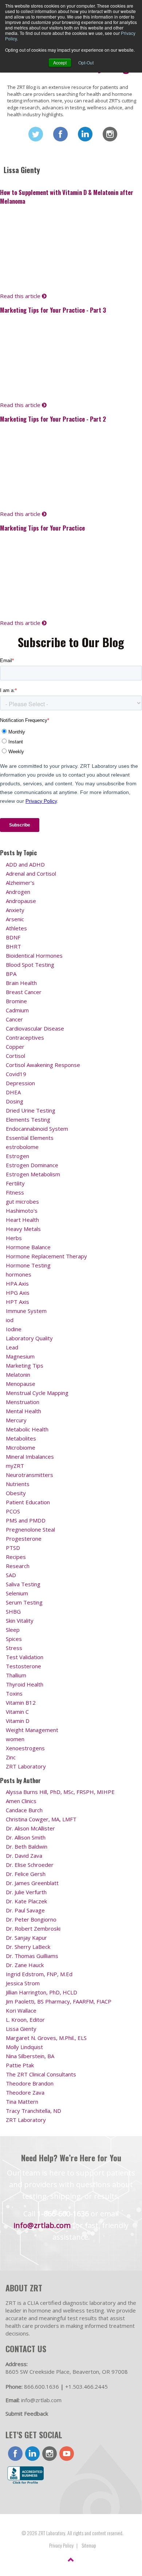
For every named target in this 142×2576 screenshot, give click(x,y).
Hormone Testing (28, 1265)
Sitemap (89, 2545)
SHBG (13, 1611)
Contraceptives (25, 1037)
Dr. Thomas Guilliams (32, 1956)
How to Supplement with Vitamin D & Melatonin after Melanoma (67, 196)
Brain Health (21, 983)
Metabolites (21, 1438)
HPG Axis (18, 1293)
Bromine (16, 1001)
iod (10, 1320)
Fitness (15, 1192)
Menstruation (23, 1402)
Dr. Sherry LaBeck (28, 1947)
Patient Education (28, 1502)
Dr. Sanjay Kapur (26, 1938)
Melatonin (18, 1375)
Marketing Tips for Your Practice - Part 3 (53, 310)
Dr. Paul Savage (25, 1910)
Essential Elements (30, 1138)
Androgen (18, 892)
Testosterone (23, 1666)
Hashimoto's (22, 1211)
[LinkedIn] (85, 134)
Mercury (16, 1420)
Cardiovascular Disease (35, 1028)
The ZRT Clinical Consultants (41, 2074)
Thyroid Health (25, 1684)
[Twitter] (36, 134)
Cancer (14, 1019)
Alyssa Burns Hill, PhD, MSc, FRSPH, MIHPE (60, 1792)
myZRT (15, 1466)
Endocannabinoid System (37, 1129)
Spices (14, 1639)
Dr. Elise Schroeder (30, 1865)
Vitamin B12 (21, 1703)
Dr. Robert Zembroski (33, 1928)
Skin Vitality (20, 1621)
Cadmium (17, 1010)
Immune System (26, 1311)
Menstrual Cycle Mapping (37, 1393)
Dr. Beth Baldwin (27, 1846)
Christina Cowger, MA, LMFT (41, 1819)
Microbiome (21, 1447)
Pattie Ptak (20, 2065)
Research (18, 1566)
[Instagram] (110, 134)
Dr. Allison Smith (26, 1837)
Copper (15, 1047)
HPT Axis (17, 1302)
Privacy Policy (61, 2545)
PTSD (13, 1548)
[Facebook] (60, 134)
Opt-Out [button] (86, 62)
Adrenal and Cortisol (31, 873)
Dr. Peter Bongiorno (31, 1919)
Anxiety (15, 910)
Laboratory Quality (29, 1338)
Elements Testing (28, 1119)
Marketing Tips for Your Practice (42, 528)
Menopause (21, 1384)
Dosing (15, 1101)
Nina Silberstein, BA (30, 2056)
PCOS (13, 1511)
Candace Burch (24, 1810)
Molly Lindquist (24, 2047)
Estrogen (17, 1156)
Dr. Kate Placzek (26, 1901)
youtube (67, 2454)
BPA (11, 974)
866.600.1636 (42, 2387)
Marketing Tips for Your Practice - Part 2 (53, 419)
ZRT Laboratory (26, 1766)
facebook (15, 2454)
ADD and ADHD (25, 864)
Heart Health (22, 1220)
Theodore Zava (25, 2092)
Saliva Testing (23, 1584)
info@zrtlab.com (42, 2225)
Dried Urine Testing (31, 1110)
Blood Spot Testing (30, 965)
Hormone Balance (28, 1247)
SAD (11, 1575)
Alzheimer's (20, 883)
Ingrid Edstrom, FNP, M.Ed (39, 1974)
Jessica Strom (23, 1983)
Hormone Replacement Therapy (46, 1256)
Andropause (21, 901)
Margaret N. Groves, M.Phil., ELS (46, 2038)
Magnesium (20, 1356)
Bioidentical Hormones (34, 955)
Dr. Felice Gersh (26, 1874)
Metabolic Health (27, 1429)
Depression (20, 1083)
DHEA (13, 1092)
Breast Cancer (24, 992)
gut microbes (22, 1201)
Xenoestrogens (25, 1748)
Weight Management (32, 1730)
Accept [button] (60, 62)
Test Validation (25, 1657)
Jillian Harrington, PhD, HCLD (42, 1992)
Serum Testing (24, 1602)
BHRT (13, 946)
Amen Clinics (21, 1801)
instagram (50, 2454)
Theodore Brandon (30, 2083)
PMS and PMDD (26, 1520)
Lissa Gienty (21, 2029)
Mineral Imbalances (30, 1457)
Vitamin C (17, 1712)
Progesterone (24, 1539)
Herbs (14, 1238)
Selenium (17, 1593)
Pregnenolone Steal (30, 1529)
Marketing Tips (25, 1365)
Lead (12, 1347)
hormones (19, 1274)
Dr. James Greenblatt (32, 1883)
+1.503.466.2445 (86, 2387)
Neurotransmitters (29, 1475)
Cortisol (15, 1056)
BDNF (13, 937)
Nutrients (18, 1484)
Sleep (13, 1630)
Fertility (15, 1183)
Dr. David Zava (24, 1856)
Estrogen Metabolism (33, 1174)
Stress (14, 1648)
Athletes (16, 928)
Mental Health (23, 1411)
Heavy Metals (23, 1229)
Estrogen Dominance (32, 1165)
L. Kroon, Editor (25, 2020)
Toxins (14, 1693)
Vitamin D (18, 1721)
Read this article (21, 296)
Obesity (16, 1493)
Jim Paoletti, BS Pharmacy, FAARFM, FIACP (59, 2001)
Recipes (16, 1557)
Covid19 (16, 1074)
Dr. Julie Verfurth (26, 1892)
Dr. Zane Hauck (25, 1965)
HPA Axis (17, 1283)
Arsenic (15, 919)
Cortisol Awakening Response (43, 1065)
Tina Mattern (22, 2102)
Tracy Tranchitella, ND (33, 2111)
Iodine (14, 1329)
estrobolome (22, 1147)
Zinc (11, 1757)
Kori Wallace (21, 2010)
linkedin (32, 2454)
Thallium (16, 1675)
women (15, 1739)
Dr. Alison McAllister (30, 1828)
